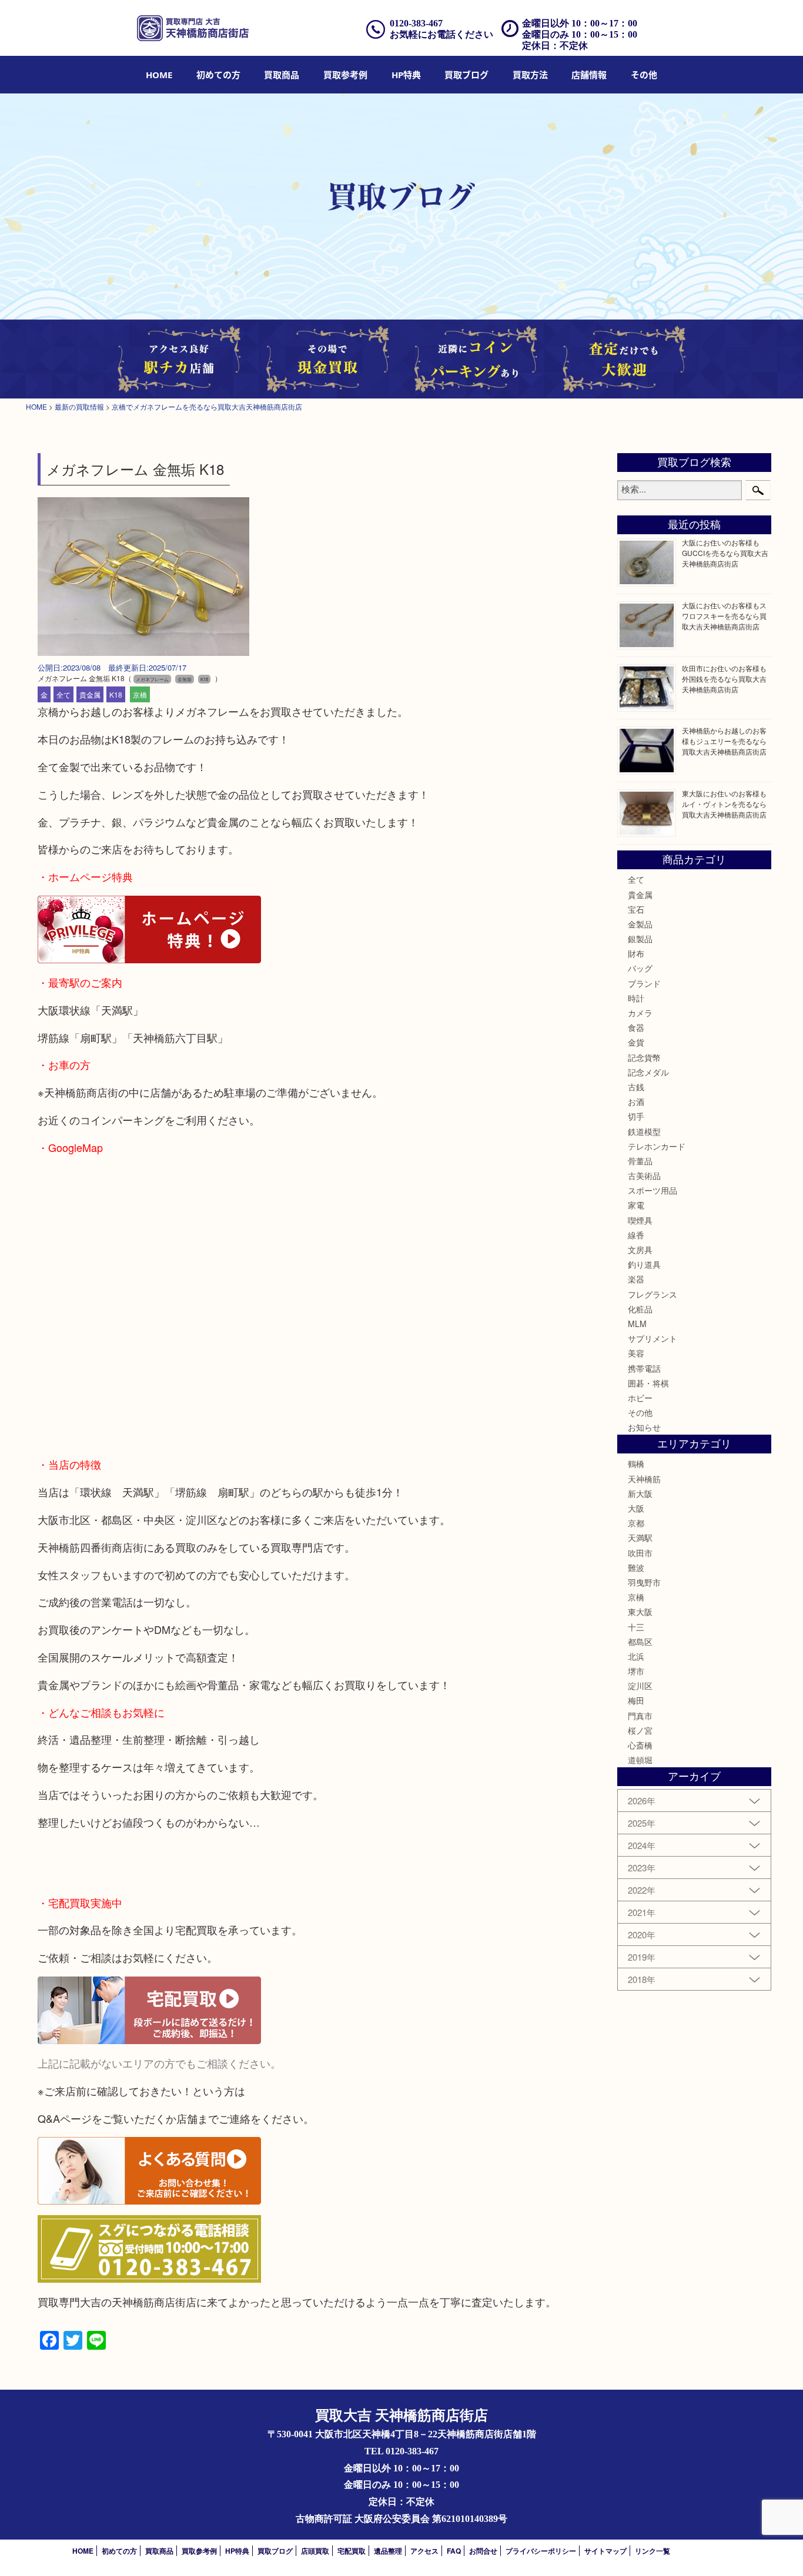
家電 (636, 1205)
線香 (636, 1235)
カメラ (640, 1013)
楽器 (636, 1279)
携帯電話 (644, 1368)
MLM (637, 1324)
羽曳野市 (644, 1582)
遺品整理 (388, 2551)
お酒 (636, 1101)
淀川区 (640, 1686)
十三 (636, 1627)
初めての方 (218, 75)
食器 (636, 1027)
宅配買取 (352, 2551)
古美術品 (644, 1175)
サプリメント (653, 1338)
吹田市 (640, 1553)
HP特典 (406, 75)
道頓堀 (640, 1760)
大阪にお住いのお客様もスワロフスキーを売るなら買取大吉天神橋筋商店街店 (724, 616)
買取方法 (530, 75)
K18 (116, 694)
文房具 (640, 1250)
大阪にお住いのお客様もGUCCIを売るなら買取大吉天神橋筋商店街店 (725, 553)
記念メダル (648, 1072)
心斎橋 (640, 1745)
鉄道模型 (644, 1131)
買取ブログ (466, 75)
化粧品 (640, 1309)
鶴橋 (636, 1463)
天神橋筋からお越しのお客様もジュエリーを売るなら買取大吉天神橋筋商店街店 (724, 741)
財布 (636, 953)
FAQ (454, 2551)
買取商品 (282, 75)
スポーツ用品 (653, 1190)
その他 (640, 1412)
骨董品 (640, 1161)
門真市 (640, 1716)
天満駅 (640, 1537)
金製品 (640, 924)
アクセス (424, 2551)
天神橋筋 (644, 1479)
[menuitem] (159, 75)
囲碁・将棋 (648, 1383)
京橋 (140, 694)
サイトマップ (605, 2551)
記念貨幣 (644, 1057)
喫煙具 (640, 1220)
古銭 (636, 1087)
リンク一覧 (653, 2551)
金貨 (636, 1042)
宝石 (636, 909)
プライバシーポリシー (541, 2551)
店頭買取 (315, 2551)
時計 (636, 998)
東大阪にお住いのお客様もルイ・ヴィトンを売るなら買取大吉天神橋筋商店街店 (724, 804)
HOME (159, 75)
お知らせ (644, 1427)
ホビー (640, 1398)
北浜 (636, 1656)
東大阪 (640, 1612)
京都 (636, 1523)
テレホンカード (657, 1146)
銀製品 (640, 939)
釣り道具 (644, 1264)
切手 (636, 1116)
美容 (636, 1353)
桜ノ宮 (640, 1730)
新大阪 (640, 1493)
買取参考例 (345, 75)
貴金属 (90, 694)
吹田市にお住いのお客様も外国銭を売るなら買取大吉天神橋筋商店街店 (724, 679)
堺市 (636, 1671)
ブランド (644, 983)
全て (63, 694)
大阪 (636, 1508)
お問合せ (483, 2551)
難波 (636, 1567)
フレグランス (653, 1294)
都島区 (640, 1642)
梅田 (636, 1700)
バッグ (640, 968)
